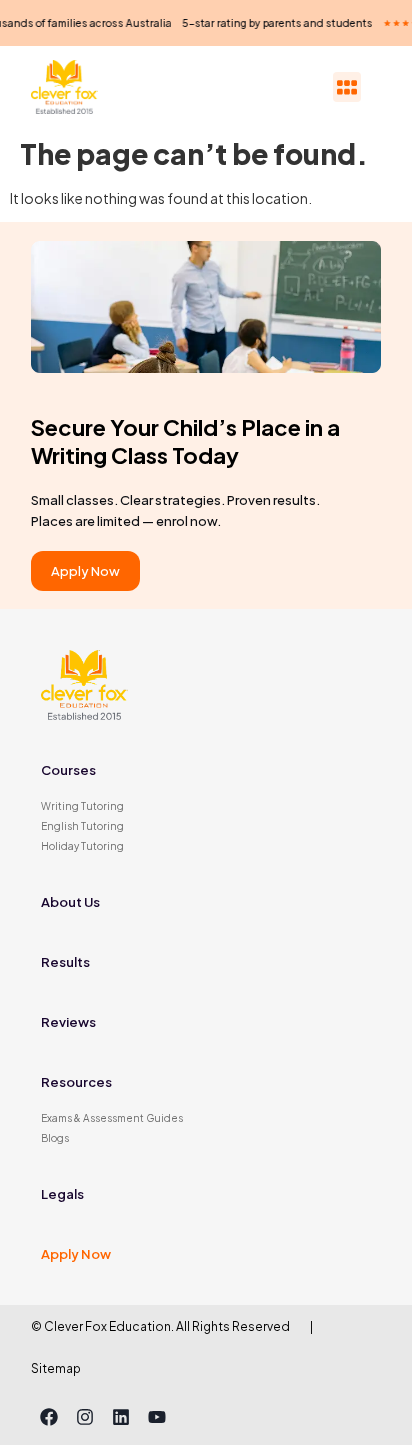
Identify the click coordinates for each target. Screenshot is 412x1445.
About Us (70, 902)
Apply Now (76, 1254)
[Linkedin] (121, 1417)
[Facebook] (49, 1417)
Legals (62, 1194)
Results (65, 962)
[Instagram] (85, 1417)
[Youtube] (157, 1417)
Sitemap (56, 1368)
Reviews (68, 1022)
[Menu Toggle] (347, 87)
